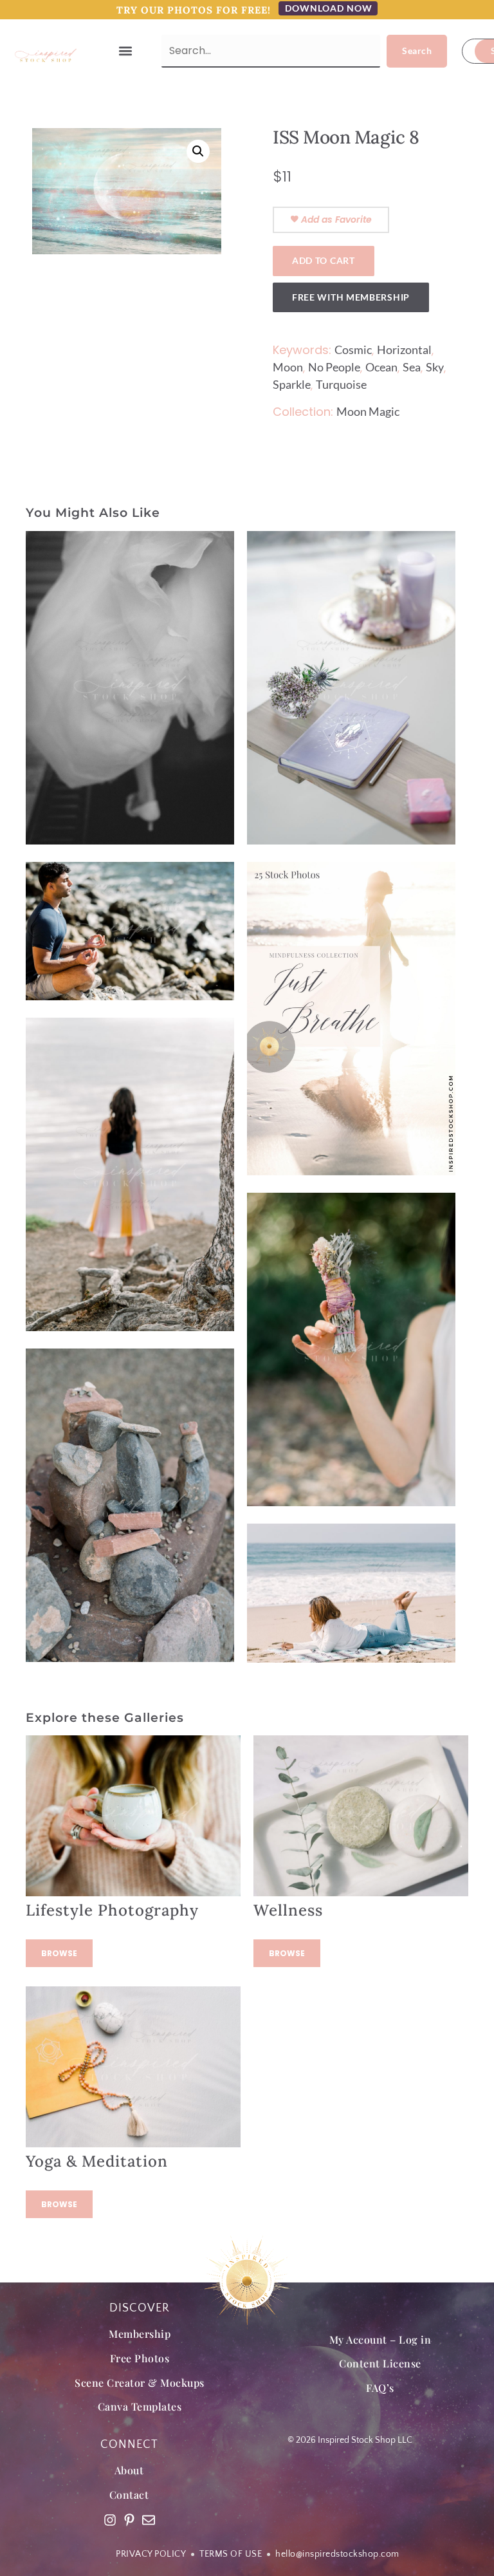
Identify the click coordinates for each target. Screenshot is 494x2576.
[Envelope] (149, 2520)
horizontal (404, 350)
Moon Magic (368, 411)
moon (288, 367)
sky (435, 367)
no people (334, 367)
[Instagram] (110, 2520)
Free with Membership (351, 297)
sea (412, 367)
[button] (125, 51)
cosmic (353, 350)
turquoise (341, 384)
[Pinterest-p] (129, 2520)
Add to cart (324, 260)
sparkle (292, 384)
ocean (381, 367)
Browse (59, 1953)
